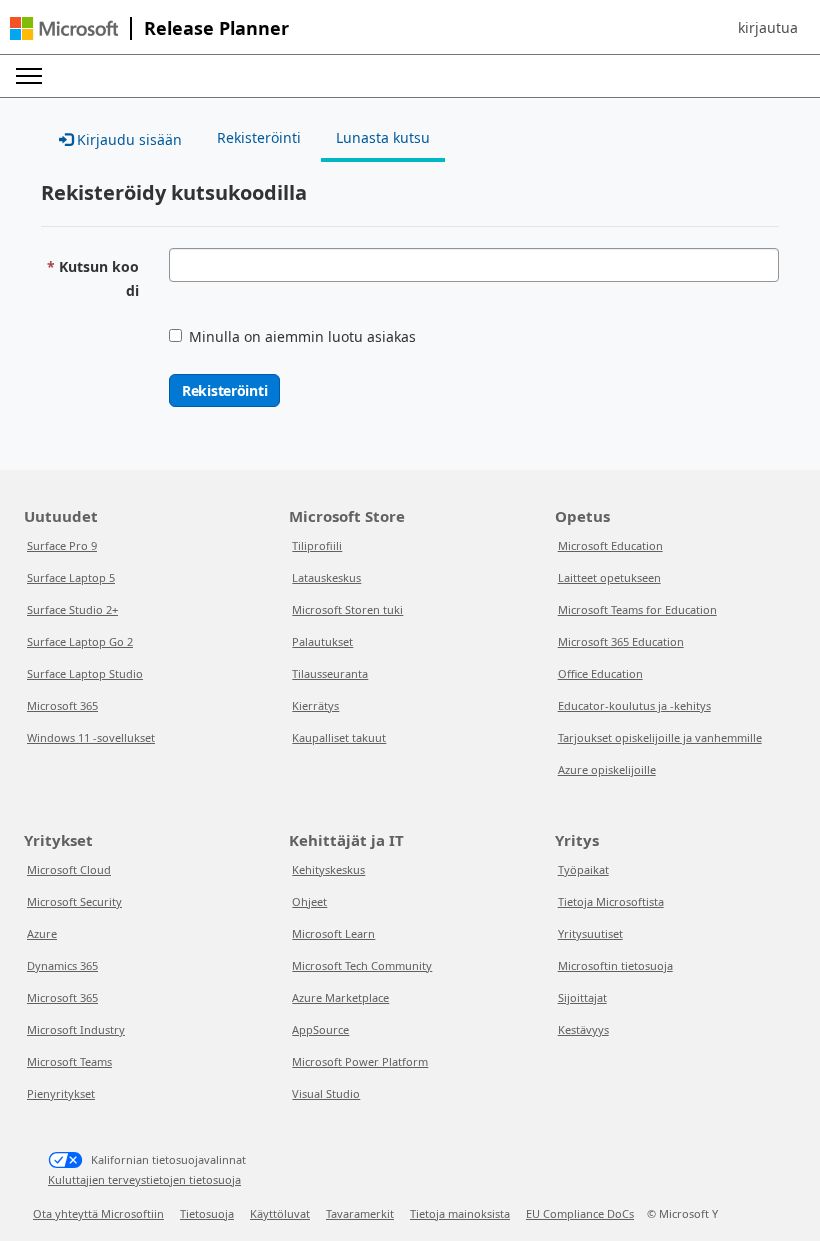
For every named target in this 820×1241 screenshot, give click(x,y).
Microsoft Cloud (69, 869)
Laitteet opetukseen (609, 577)
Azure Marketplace (340, 997)
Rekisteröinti (224, 390)
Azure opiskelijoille (607, 769)
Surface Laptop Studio (85, 673)
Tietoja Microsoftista (611, 901)
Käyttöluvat (280, 1213)
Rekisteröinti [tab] (259, 137)
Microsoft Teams (69, 1061)
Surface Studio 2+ (72, 609)
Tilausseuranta (330, 673)
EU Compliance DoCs (580, 1213)
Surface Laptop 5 (71, 577)
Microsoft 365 (62, 705)
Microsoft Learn (333, 933)
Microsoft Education (610, 545)
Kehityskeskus (328, 869)
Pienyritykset (61, 1093)
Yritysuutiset (590, 933)
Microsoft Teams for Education (637, 609)
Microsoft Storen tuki (347, 609)
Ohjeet (309, 901)
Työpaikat (583, 869)
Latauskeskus (326, 577)
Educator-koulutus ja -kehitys (634, 705)
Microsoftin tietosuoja (615, 965)
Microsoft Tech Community (362, 965)
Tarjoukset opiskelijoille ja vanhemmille (660, 737)
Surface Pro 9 (62, 545)
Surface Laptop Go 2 (80, 641)
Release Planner (216, 28)
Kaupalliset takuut (339, 737)
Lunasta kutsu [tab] (383, 137)
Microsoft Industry (76, 1029)
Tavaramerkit (360, 1213)
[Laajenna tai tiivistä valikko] (29, 76)
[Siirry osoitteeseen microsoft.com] (64, 28)
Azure (42, 933)
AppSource (320, 1029)
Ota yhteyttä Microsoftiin (98, 1213)
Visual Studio (326, 1093)
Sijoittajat (582, 997)
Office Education (600, 673)
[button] (768, 28)
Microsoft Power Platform (360, 1061)
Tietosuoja (207, 1213)
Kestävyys (583, 1029)
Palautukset (322, 641)
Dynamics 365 (62, 965)
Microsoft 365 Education (621, 641)
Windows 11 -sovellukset (91, 737)
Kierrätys (315, 705)
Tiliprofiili (317, 545)
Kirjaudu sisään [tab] (127, 139)
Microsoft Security (74, 901)
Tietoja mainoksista (460, 1213)
